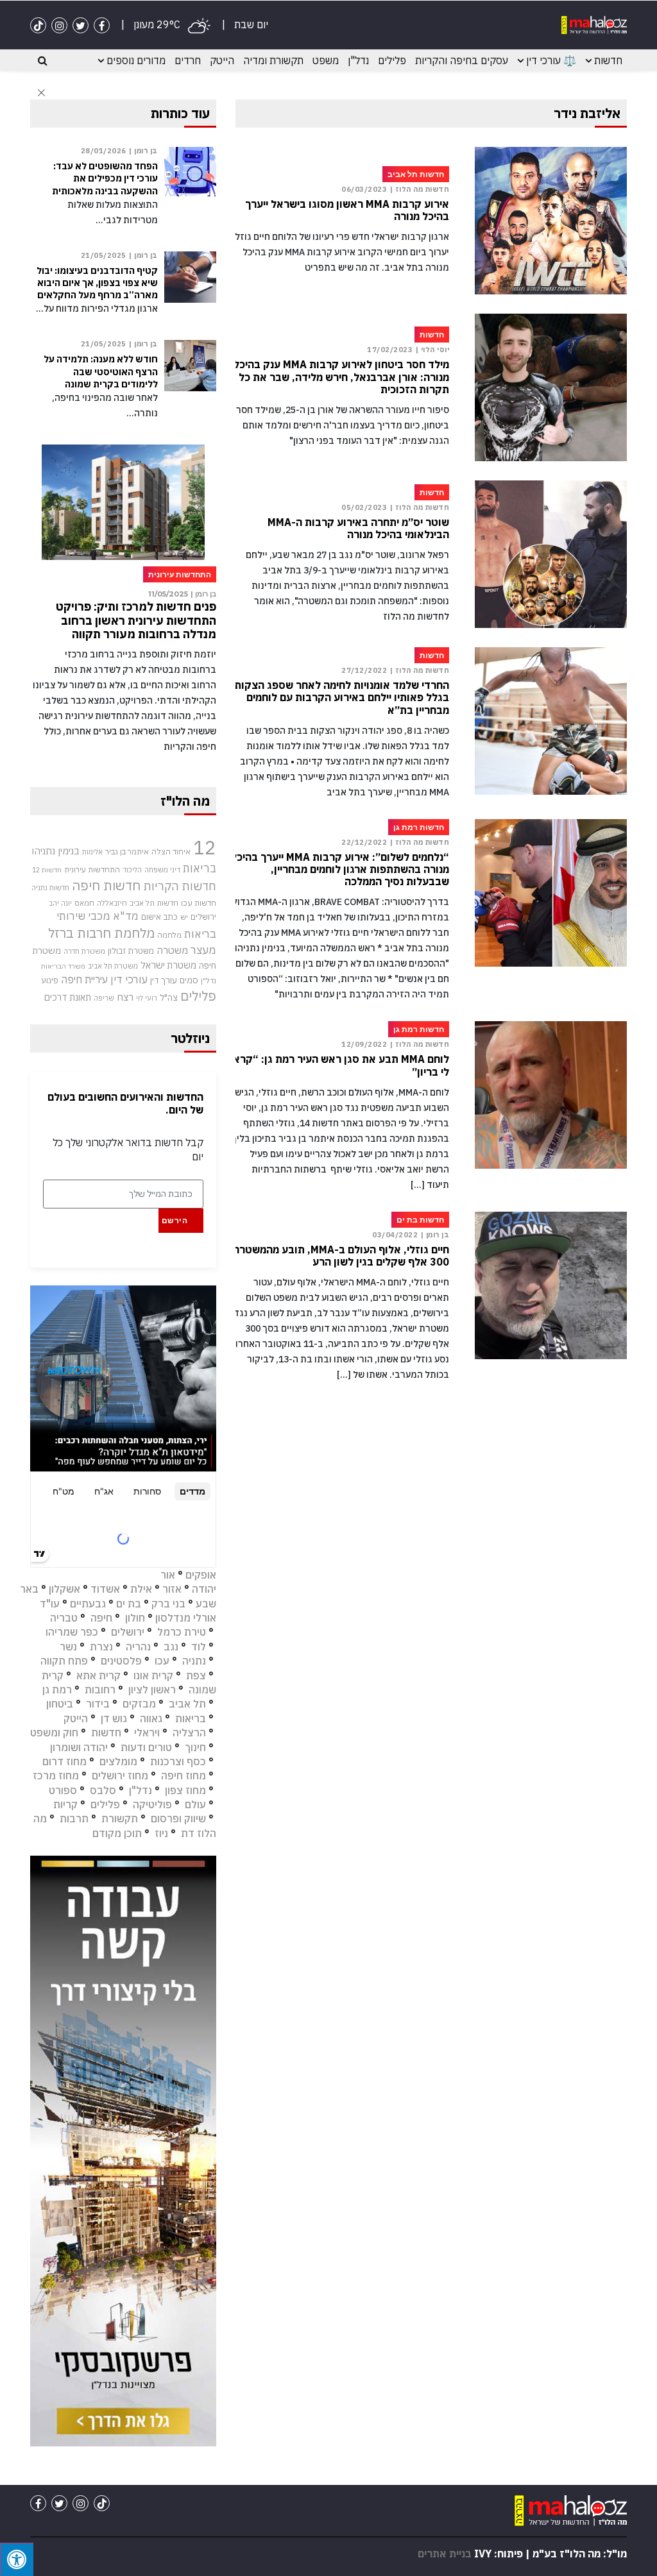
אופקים (201, 1575)
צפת (196, 1675)
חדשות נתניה (50, 888)
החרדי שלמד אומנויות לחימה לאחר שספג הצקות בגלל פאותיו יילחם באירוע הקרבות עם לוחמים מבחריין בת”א (342, 698)
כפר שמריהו (72, 1632)
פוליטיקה (152, 1804)
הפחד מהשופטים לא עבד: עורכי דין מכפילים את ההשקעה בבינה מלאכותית (105, 178)
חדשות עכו (199, 902)
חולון (135, 1618)
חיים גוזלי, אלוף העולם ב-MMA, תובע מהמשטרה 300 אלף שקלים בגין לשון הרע (341, 1256)
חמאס (84, 903)
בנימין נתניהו (55, 851)
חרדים (188, 60)
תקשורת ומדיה (273, 60)
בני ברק (168, 1604)
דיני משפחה (162, 870)
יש (184, 917)
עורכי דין (129, 979)
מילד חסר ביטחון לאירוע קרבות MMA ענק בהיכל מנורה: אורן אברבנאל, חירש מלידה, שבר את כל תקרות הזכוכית (341, 377)
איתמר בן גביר (127, 851)
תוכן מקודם (117, 1833)
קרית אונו (153, 1675)
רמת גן (57, 1690)
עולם (195, 1804)
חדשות (608, 60)
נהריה (138, 1647)
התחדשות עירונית (92, 869)
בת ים (129, 1604)
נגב (171, 1647)
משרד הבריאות (63, 966)
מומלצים (118, 1761)
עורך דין (164, 980)
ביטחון (60, 1704)
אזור (172, 1589)
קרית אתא (98, 1675)
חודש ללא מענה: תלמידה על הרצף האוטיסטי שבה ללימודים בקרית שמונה (101, 371)
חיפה (101, 1618)
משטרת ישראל (168, 965)
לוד (199, 1647)
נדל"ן (358, 60)
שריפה (104, 998)
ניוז (161, 1833)
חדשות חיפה (106, 885)
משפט (326, 60)
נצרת (101, 1647)
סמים (189, 980)
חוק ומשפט (54, 1733)
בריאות (200, 868)
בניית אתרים (445, 2554)
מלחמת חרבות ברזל (101, 933)
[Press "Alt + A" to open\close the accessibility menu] (17, 2559)
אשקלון (64, 1589)
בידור (98, 1704)
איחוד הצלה (171, 851)
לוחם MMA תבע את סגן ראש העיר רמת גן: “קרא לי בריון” (341, 1065)
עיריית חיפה (84, 979)
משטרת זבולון (131, 951)
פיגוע (50, 980)
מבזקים (139, 1704)
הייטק (222, 60)
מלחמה (169, 935)
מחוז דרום (64, 1761)
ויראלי (147, 1733)
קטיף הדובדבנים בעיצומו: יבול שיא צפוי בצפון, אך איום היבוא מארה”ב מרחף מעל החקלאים (97, 283)
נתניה (194, 1661)
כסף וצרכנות (178, 1761)
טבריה (64, 1618)
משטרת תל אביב (113, 966)
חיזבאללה (112, 903)
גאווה (151, 1718)
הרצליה (189, 1733)
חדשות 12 (47, 870)
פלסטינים (121, 1661)
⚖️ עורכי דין (551, 60)
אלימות (92, 852)
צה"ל (169, 997)
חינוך (195, 1747)
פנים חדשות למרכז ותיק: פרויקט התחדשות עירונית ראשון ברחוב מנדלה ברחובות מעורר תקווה (136, 620)
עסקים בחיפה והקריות (462, 60)
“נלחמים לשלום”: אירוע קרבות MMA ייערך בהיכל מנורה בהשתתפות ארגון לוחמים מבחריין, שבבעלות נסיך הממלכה (340, 869)
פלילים (392, 60)
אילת (141, 1589)
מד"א (126, 916)
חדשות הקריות (180, 886)
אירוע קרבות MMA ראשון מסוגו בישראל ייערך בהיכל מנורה (347, 210)
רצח (125, 997)
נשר (68, 1647)
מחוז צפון (185, 1790)
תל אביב (187, 1704)
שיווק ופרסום (178, 1818)
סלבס (103, 1790)
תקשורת (120, 1818)
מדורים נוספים (136, 60)
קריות (65, 1804)
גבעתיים (88, 1604)
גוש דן (114, 1718)
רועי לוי (147, 998)
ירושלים (203, 917)
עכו (162, 1661)
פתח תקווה (64, 1661)
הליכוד (132, 870)
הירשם (175, 1220)
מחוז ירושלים (120, 1775)
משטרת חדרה (84, 951)
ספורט (63, 1790)
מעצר (203, 950)
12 (205, 847)
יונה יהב (60, 903)
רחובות (100, 1690)
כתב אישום (159, 917)
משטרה (172, 950)
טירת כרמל (182, 1632)
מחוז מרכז (56, 1775)
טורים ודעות (146, 1747)
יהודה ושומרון (79, 1747)
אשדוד (105, 1589)
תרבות (74, 1818)
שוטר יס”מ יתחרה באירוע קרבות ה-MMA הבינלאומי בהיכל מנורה (358, 529)
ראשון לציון (152, 1690)
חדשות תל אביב (154, 903)
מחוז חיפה (183, 1775)
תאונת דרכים (68, 997)
